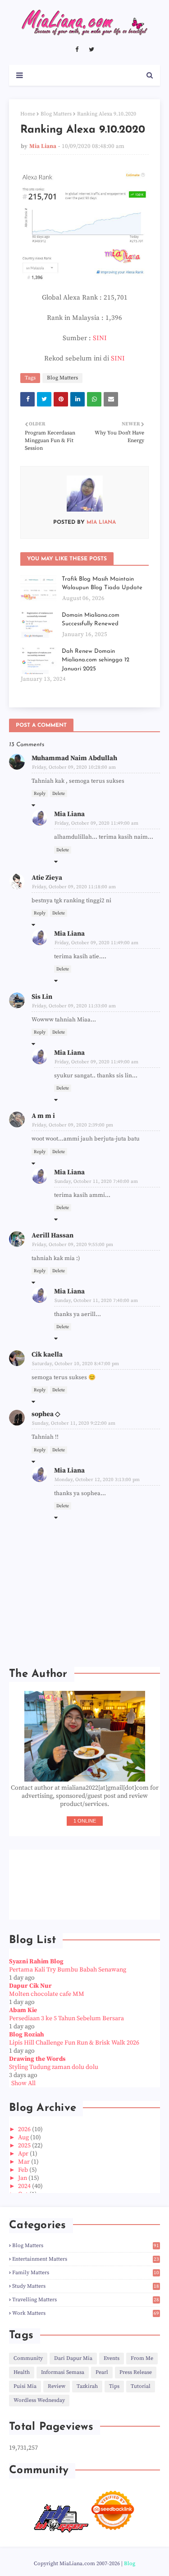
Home (28, 114)
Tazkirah (87, 2386)
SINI (100, 338)
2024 (25, 2186)
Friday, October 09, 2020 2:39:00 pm (73, 1125)
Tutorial (141, 2386)
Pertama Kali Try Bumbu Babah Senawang (68, 1970)
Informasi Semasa (63, 2372)
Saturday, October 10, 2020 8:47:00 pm (75, 1364)
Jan (23, 2178)
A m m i (43, 1116)
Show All (23, 2083)
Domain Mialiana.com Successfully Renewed (91, 620)
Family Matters (86, 2273)
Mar (25, 2162)
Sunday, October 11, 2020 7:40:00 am (96, 1182)
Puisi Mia (25, 2386)
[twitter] (91, 50)
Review (57, 2386)
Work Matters (86, 2313)
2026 (25, 2129)
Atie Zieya (47, 878)
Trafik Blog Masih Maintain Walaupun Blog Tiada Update (102, 584)
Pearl (102, 2372)
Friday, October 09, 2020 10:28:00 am (74, 767)
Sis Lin (42, 997)
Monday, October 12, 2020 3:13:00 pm (97, 1480)
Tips (114, 2386)
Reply (40, 794)
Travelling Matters (86, 2300)
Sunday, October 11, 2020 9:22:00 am (74, 1423)
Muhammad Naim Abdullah (74, 758)
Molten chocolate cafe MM (47, 1994)
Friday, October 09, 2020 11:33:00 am (74, 1006)
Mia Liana (43, 146)
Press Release (136, 2372)
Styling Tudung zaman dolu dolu (54, 2067)
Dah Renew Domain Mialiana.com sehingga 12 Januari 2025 (96, 660)
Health (22, 2372)
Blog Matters (56, 114)
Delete (59, 794)
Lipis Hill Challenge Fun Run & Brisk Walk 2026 (74, 2043)
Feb (24, 2170)
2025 (25, 2146)
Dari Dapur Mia (73, 2358)
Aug (24, 2137)
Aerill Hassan (53, 1235)
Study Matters (86, 2286)
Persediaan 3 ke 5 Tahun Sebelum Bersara (66, 2018)
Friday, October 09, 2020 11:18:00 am (74, 887)
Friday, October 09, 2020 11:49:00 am (96, 823)
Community (28, 2358)
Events (112, 2358)
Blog (130, 2564)
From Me (142, 2358)
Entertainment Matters (86, 2259)
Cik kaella (47, 1355)
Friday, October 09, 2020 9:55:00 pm (73, 1245)
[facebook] (77, 50)
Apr (24, 2154)
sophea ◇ (46, 1414)
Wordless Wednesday (39, 2400)
